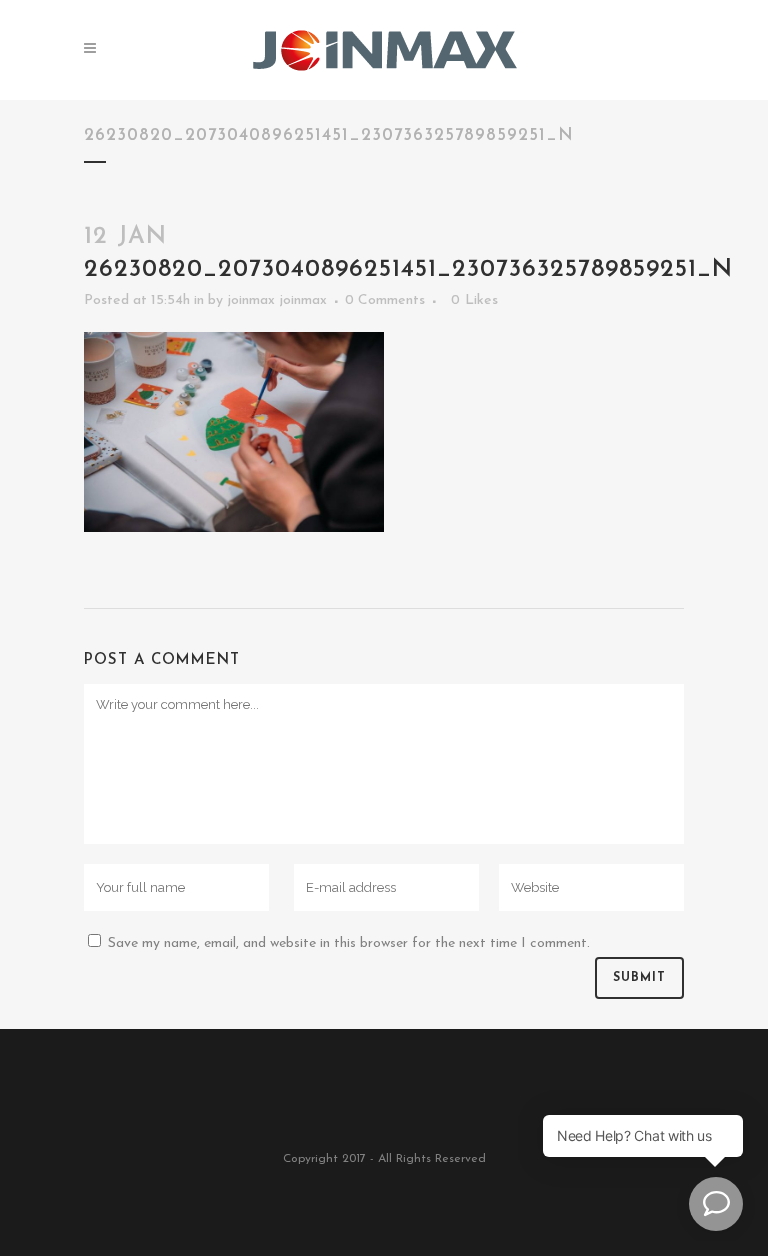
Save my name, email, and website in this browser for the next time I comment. (349, 943)
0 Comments (385, 300)
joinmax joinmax (277, 300)
